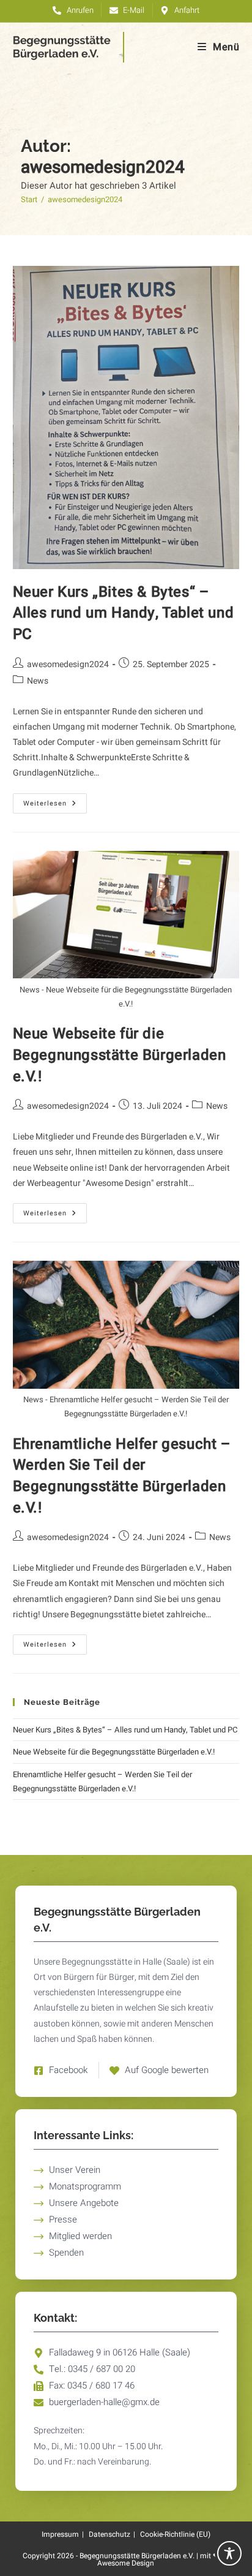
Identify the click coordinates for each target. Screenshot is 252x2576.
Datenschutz (109, 2534)
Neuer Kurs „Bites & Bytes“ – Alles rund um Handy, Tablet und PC (124, 613)
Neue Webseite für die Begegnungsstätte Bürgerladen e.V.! (120, 1055)
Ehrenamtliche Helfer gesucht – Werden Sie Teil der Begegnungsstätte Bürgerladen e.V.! (122, 1476)
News (38, 681)
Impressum (60, 2534)
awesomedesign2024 (85, 199)
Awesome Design (126, 2563)
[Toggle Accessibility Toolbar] (229, 2553)
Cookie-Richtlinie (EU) (175, 2534)
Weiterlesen (55, 801)
